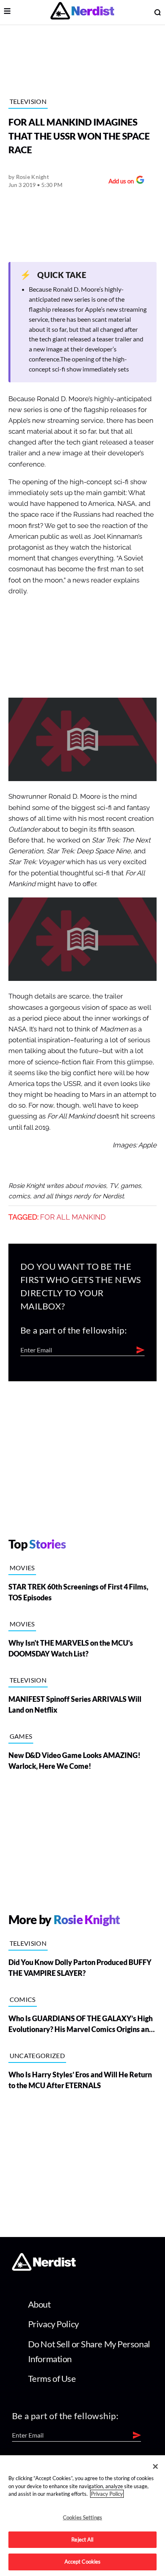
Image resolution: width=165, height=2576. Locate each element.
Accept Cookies (83, 2562)
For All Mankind (73, 1217)
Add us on (119, 182)
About (39, 2304)
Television (28, 101)
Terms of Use (52, 2378)
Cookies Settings (82, 2517)
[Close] (155, 2466)
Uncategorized (37, 2055)
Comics (23, 1999)
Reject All (82, 2539)
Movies (22, 1568)
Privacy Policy (53, 2324)
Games (21, 1736)
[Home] (44, 2268)
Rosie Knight (32, 177)
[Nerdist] (82, 12)
